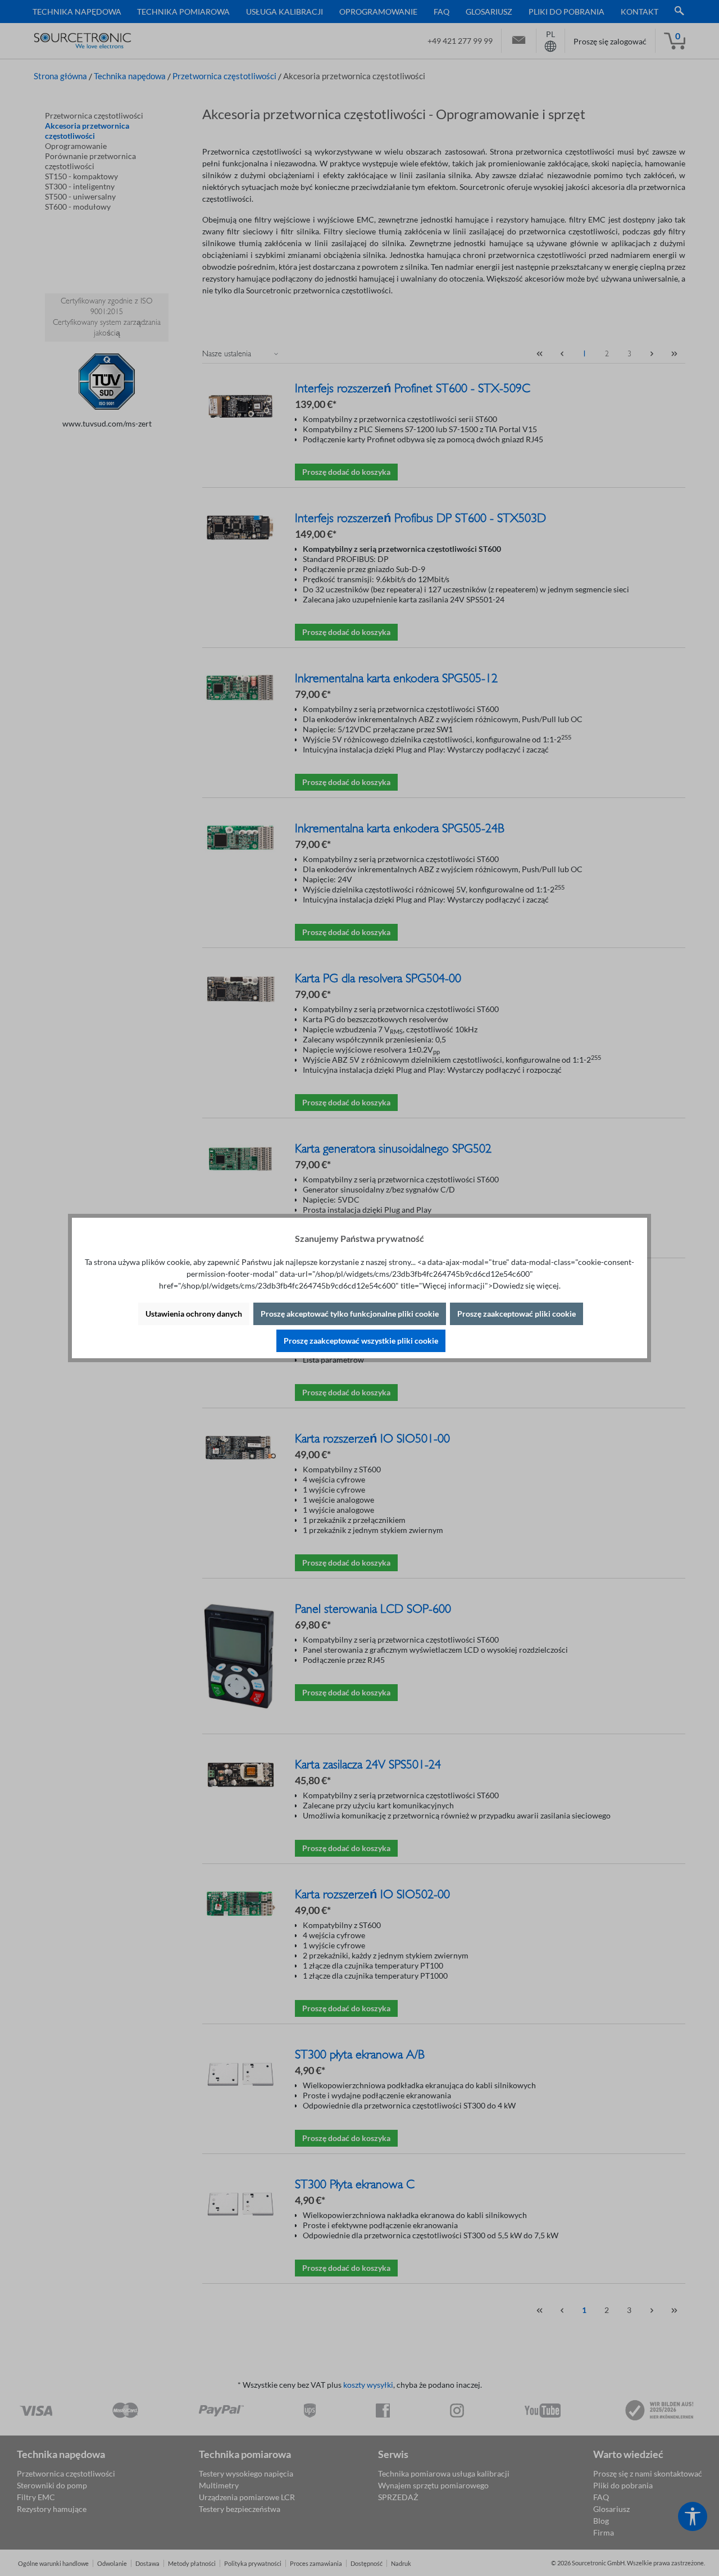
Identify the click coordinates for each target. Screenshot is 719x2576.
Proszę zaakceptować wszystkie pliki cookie (361, 1341)
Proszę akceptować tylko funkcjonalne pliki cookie (350, 1314)
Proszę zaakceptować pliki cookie (517, 1314)
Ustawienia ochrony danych (194, 1314)
